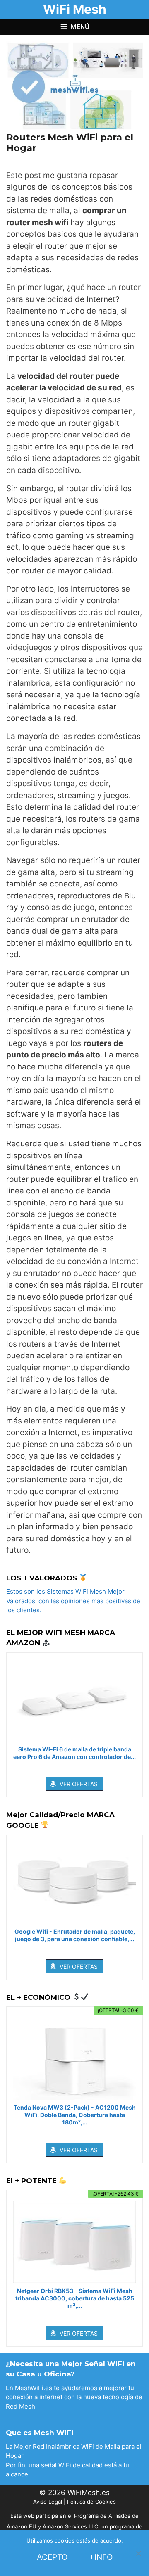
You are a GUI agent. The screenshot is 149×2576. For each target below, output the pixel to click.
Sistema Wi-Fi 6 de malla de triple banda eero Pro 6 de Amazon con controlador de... (74, 1753)
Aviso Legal (48, 2502)
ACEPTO (52, 2557)
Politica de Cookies (91, 2502)
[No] (138, 2553)
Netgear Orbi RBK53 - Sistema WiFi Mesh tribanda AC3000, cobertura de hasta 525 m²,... (75, 2298)
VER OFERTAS (79, 1784)
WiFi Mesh (75, 9)
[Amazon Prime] (75, 1768)
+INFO (101, 2557)
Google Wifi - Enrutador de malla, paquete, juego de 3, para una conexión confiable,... (75, 1935)
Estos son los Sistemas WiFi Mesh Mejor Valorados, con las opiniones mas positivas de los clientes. (73, 1601)
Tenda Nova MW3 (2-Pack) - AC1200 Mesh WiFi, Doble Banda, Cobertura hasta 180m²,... (75, 2115)
